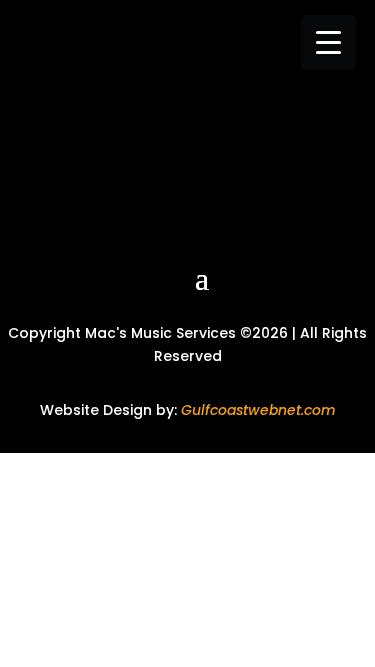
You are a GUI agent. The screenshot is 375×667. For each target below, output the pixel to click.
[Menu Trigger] (328, 42)
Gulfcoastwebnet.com (258, 410)
